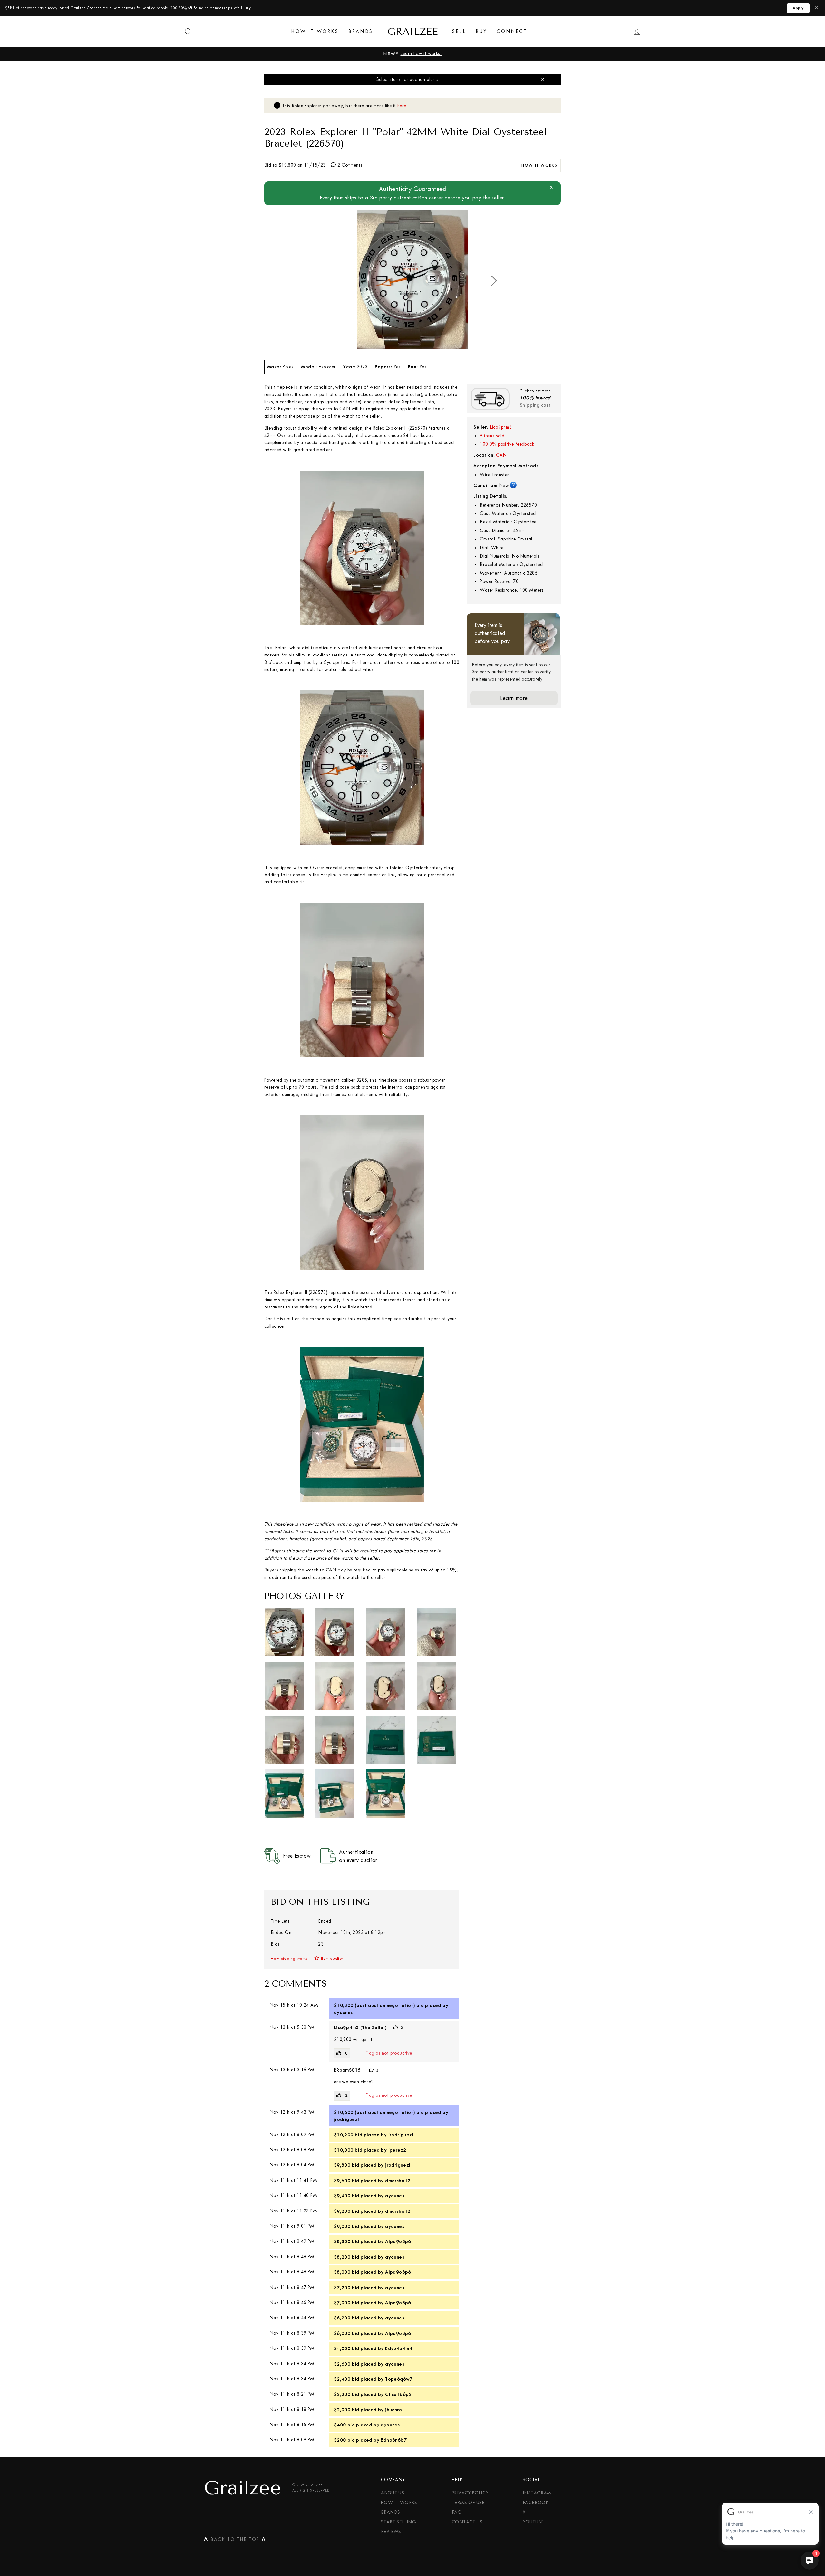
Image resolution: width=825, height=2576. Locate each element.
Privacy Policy (470, 2493)
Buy (481, 31)
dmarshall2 (398, 2181)
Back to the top (235, 2541)
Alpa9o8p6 (398, 2241)
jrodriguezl (346, 2119)
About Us (393, 2493)
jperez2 (397, 2150)
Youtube (533, 2522)
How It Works (315, 31)
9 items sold (492, 436)
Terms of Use (468, 2503)
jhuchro (393, 2410)
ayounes (343, 2012)
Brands (361, 31)
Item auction (332, 1958)
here (402, 106)
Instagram (537, 2493)
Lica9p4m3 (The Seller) (360, 2027)
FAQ (457, 2512)
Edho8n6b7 (394, 2440)
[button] (494, 281)
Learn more (514, 698)
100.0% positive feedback (507, 444)
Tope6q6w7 (399, 2379)
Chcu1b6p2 (398, 2394)
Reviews (391, 2532)
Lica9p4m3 (501, 427)
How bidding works (289, 1958)
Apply (798, 8)
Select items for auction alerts (407, 79)
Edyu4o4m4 (399, 2348)
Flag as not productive (389, 2053)
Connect (512, 31)
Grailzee (412, 32)
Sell (459, 31)
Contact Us (467, 2522)
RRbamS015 (347, 2070)
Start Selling (398, 2522)
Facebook (536, 2503)
